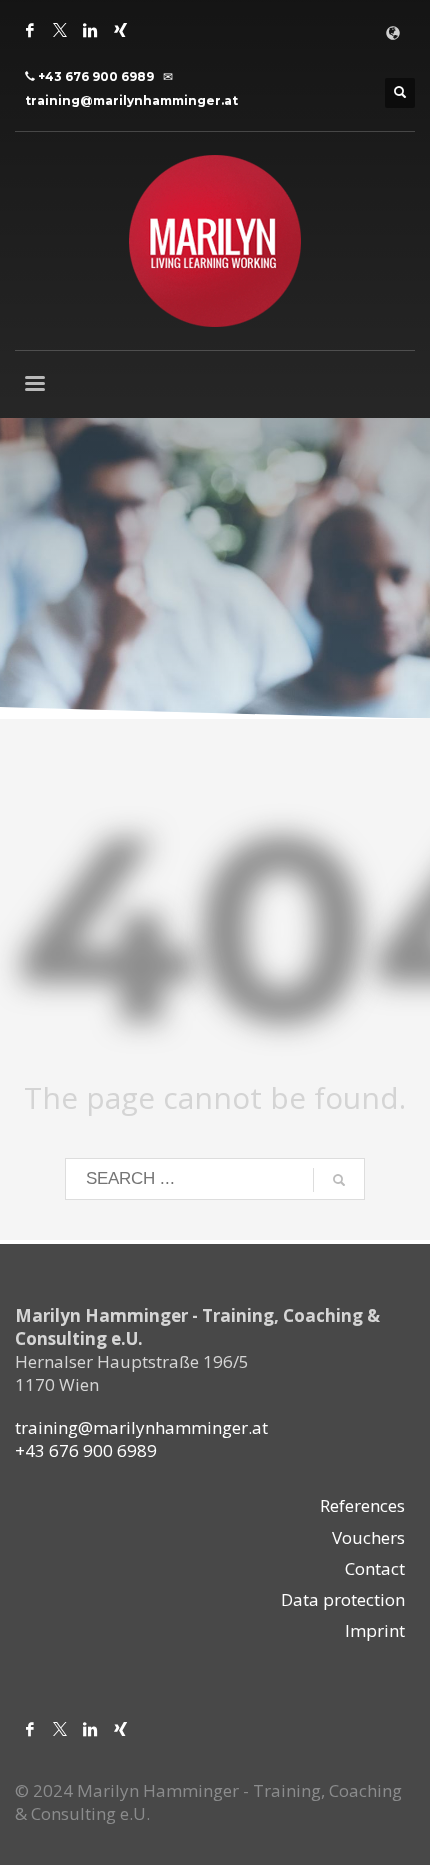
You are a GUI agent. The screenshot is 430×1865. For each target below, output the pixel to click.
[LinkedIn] (90, 30)
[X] (60, 30)
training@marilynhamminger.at (131, 100)
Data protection (343, 1599)
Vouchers (368, 1537)
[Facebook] (30, 30)
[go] (339, 1180)
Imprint (375, 1630)
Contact (375, 1568)
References (362, 1505)
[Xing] (120, 30)
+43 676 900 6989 (96, 76)
